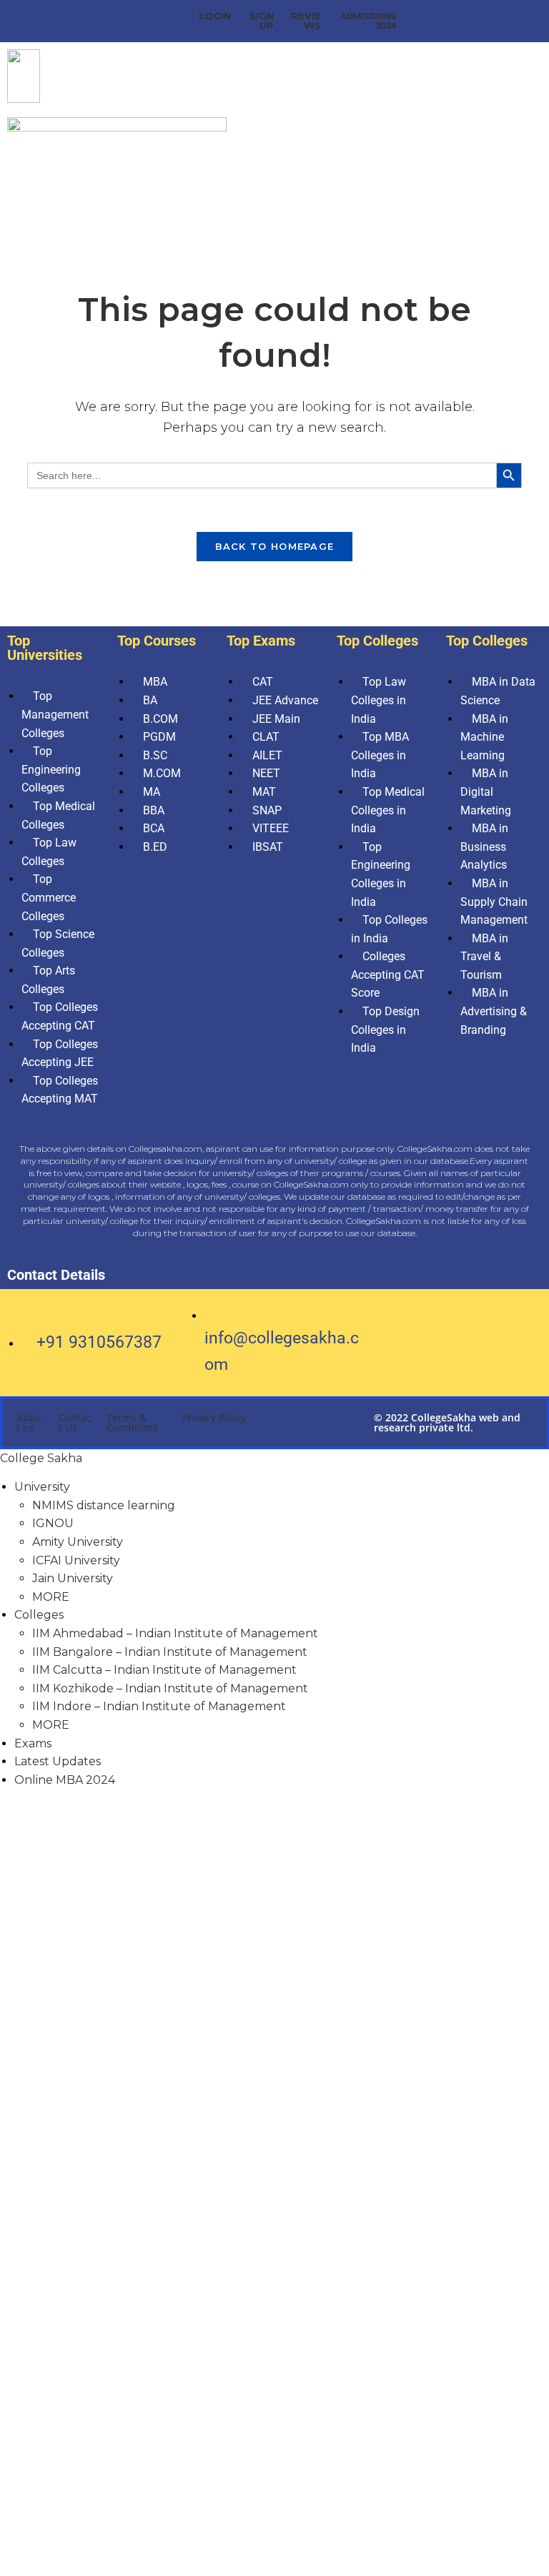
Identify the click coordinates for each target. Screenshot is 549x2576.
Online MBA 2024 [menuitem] (65, 1780)
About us (29, 1422)
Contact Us (75, 1422)
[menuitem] (51, 1597)
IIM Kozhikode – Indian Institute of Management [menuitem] (170, 1688)
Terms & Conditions (132, 1422)
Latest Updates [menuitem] (58, 1761)
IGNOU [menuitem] (53, 1523)
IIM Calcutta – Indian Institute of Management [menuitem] (164, 1670)
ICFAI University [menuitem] (76, 1560)
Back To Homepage (275, 546)
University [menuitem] (42, 1487)
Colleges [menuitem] (39, 1615)
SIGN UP (262, 20)
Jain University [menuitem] (73, 1578)
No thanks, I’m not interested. (274, 2554)
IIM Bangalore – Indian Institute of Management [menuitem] (170, 1652)
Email (48, 2313)
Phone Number (78, 2236)
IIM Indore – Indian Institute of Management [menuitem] (159, 1706)
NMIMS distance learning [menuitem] (104, 1505)
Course (53, 2390)
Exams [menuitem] (33, 1743)
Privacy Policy (214, 1417)
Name (49, 2203)
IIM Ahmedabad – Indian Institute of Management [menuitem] (175, 1633)
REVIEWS (306, 20)
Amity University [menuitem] (78, 1542)
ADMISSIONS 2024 (368, 21)
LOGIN (215, 16)
